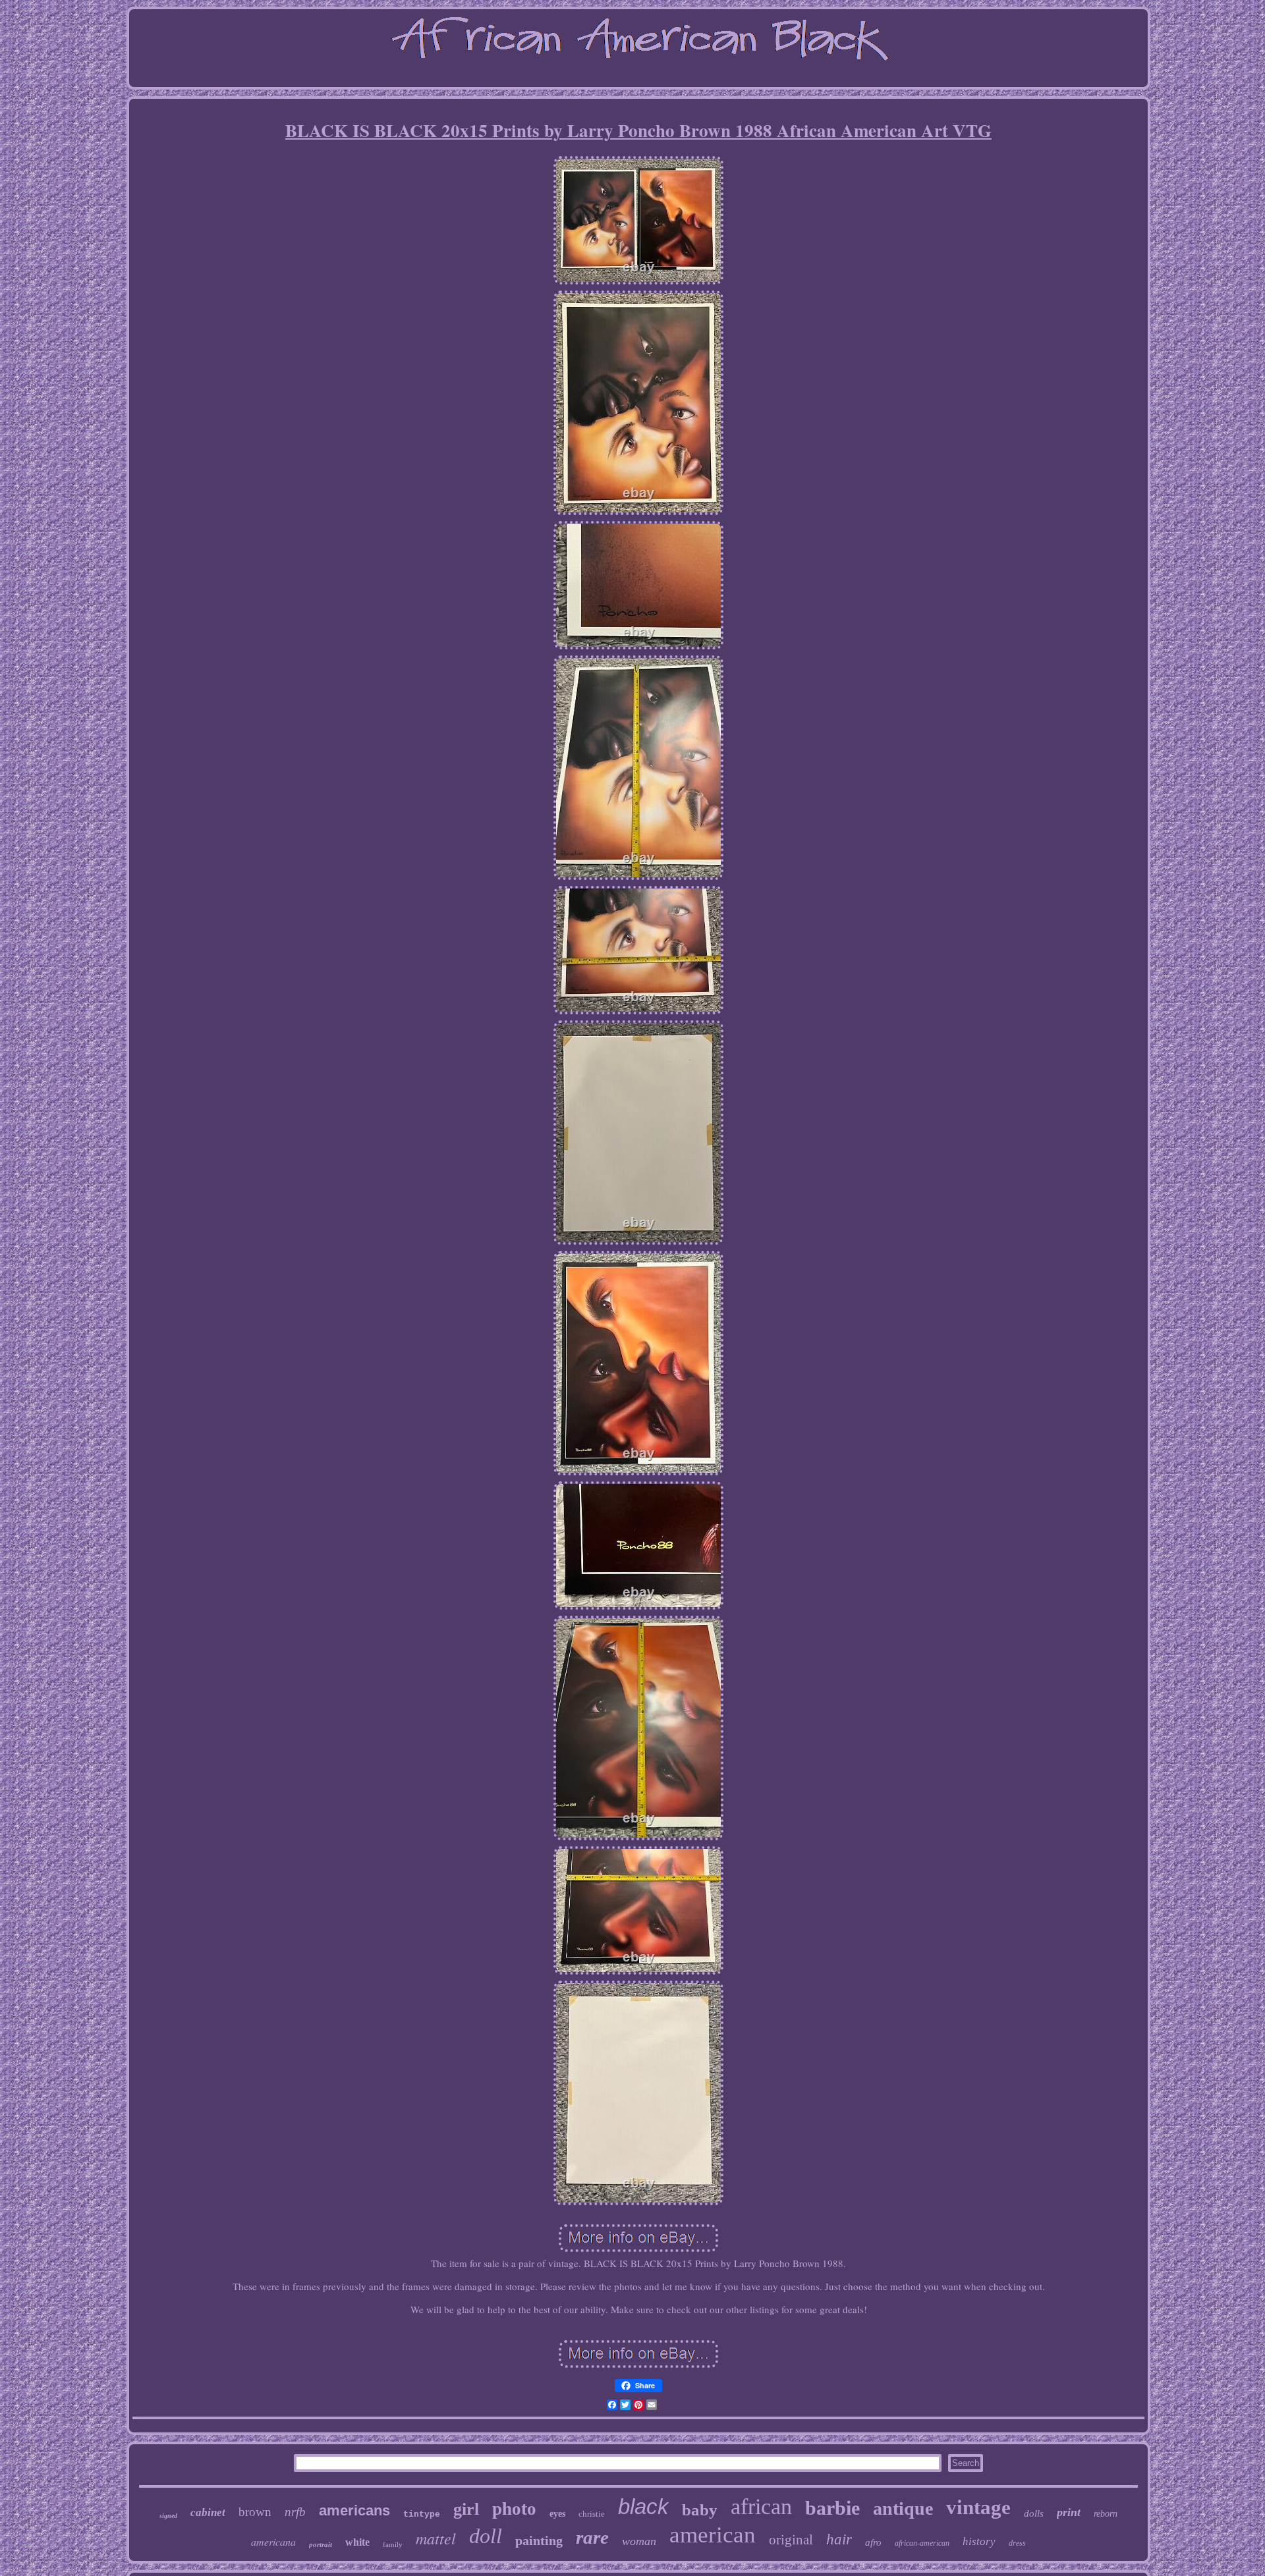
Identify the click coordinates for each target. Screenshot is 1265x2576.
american (713, 2535)
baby (700, 2510)
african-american (922, 2543)
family (393, 2544)
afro (873, 2542)
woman (639, 2541)
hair (839, 2539)
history (979, 2541)
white (357, 2542)
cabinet (208, 2512)
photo (514, 2509)
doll (486, 2536)
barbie (832, 2508)
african (761, 2507)
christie (592, 2514)
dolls (1034, 2513)
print (1069, 2512)
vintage (978, 2507)
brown (255, 2512)
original (791, 2540)
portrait (321, 2544)
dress (1017, 2543)
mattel (436, 2538)
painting (539, 2540)
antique (903, 2508)
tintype (422, 2514)
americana (273, 2541)
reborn (1106, 2514)
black (643, 2507)
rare (592, 2537)
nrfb (295, 2512)
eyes (557, 2514)
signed (168, 2516)
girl (466, 2509)
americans (354, 2510)
